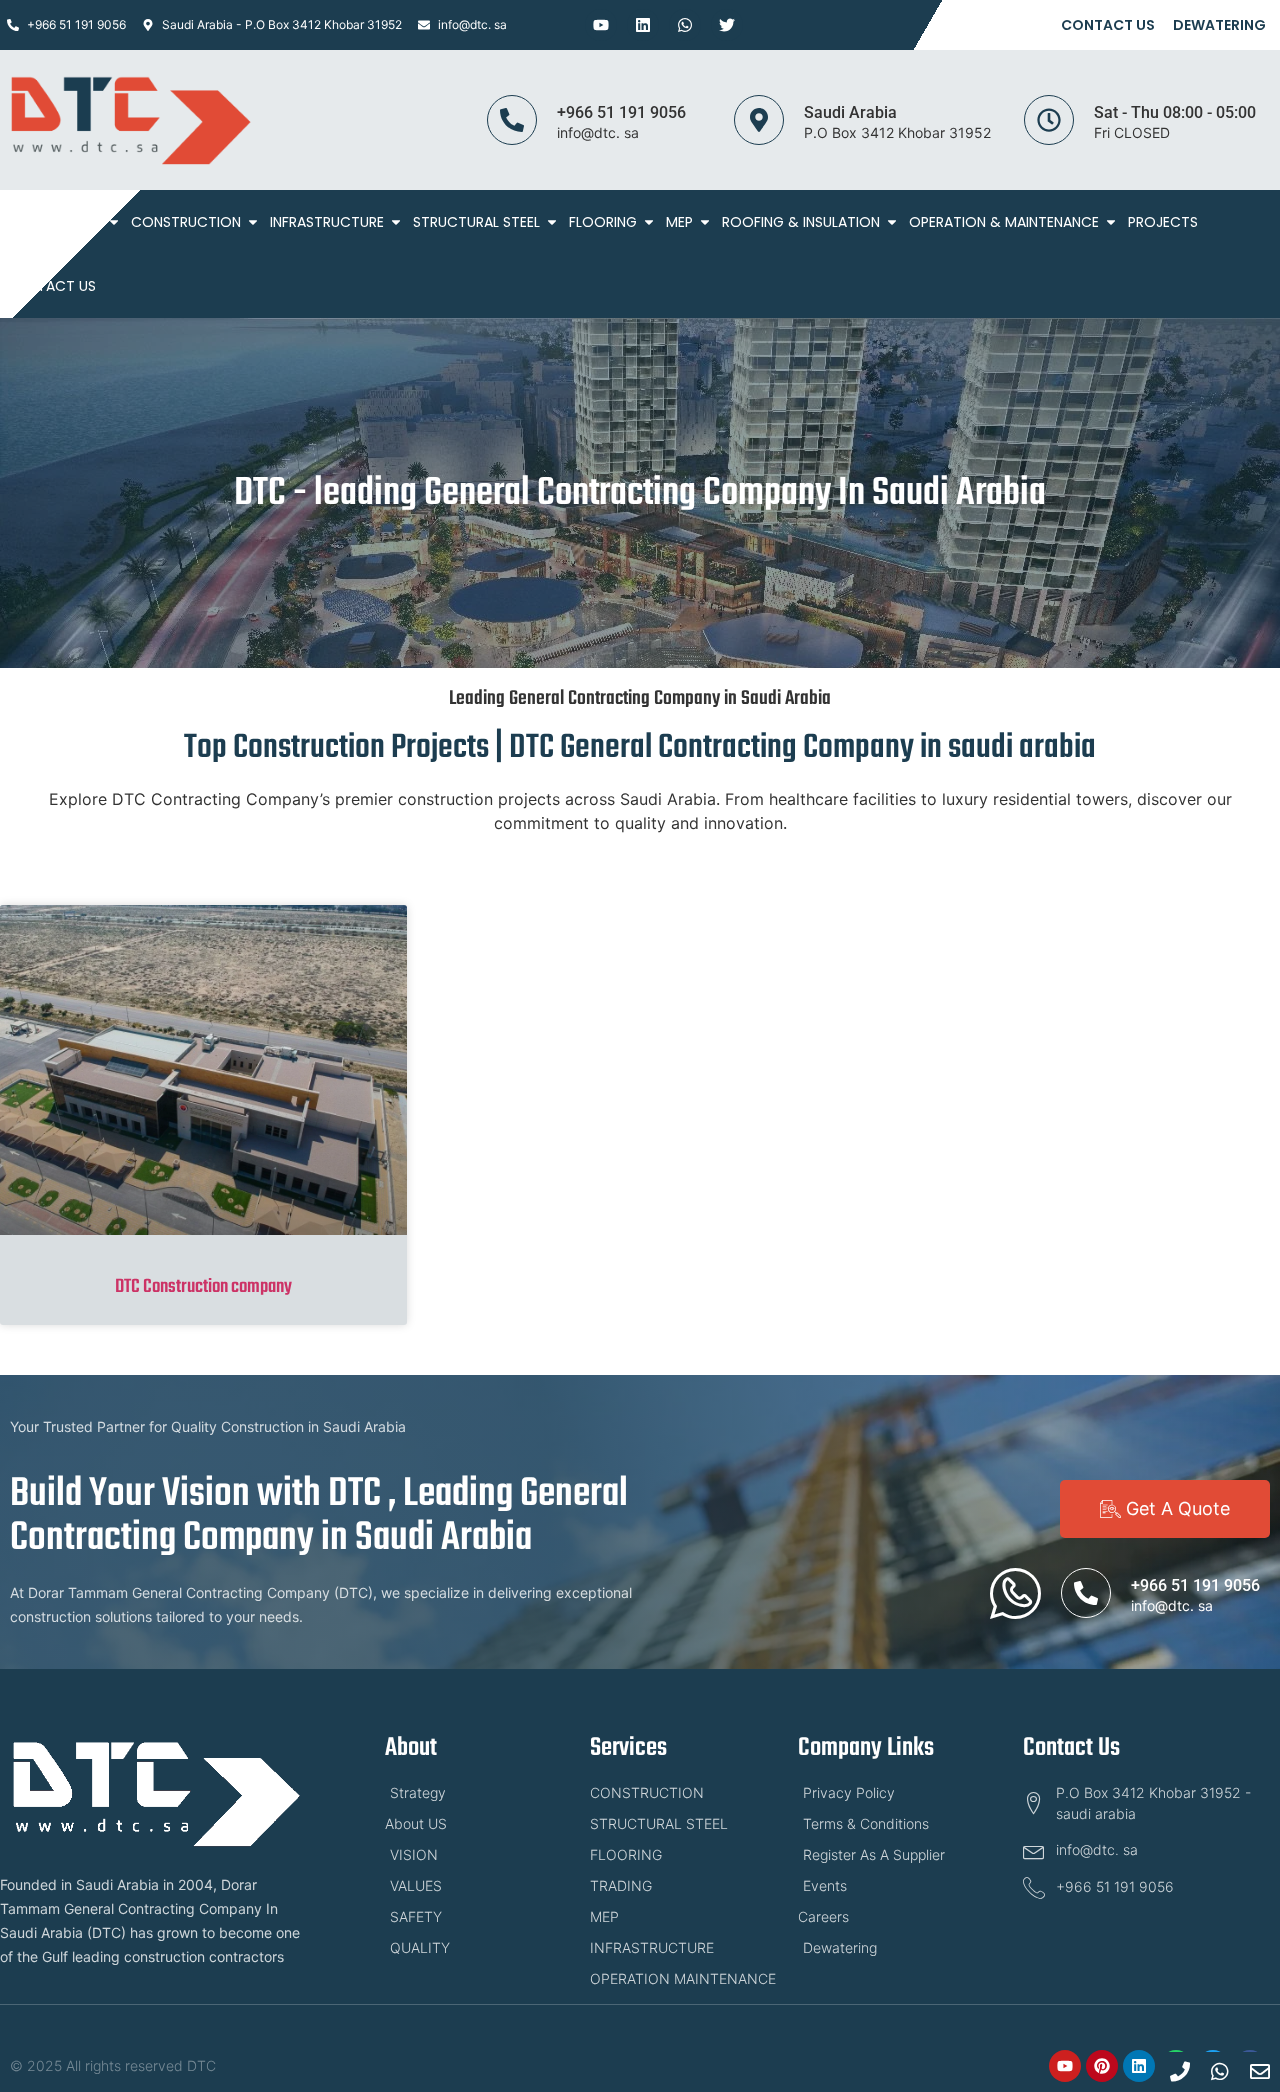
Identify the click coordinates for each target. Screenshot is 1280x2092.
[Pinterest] (1102, 2066)
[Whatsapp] (685, 25)
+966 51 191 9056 (621, 112)
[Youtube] (601, 25)
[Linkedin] (643, 25)
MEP (679, 222)
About (78, 222)
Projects (1163, 222)
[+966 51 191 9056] (512, 120)
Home (25, 222)
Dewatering (1219, 25)
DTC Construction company (203, 1287)
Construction (186, 222)
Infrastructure (327, 222)
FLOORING (603, 222)
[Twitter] (727, 25)
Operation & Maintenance (1004, 222)
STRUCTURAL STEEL (476, 222)
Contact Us (1108, 25)
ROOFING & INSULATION (801, 222)
